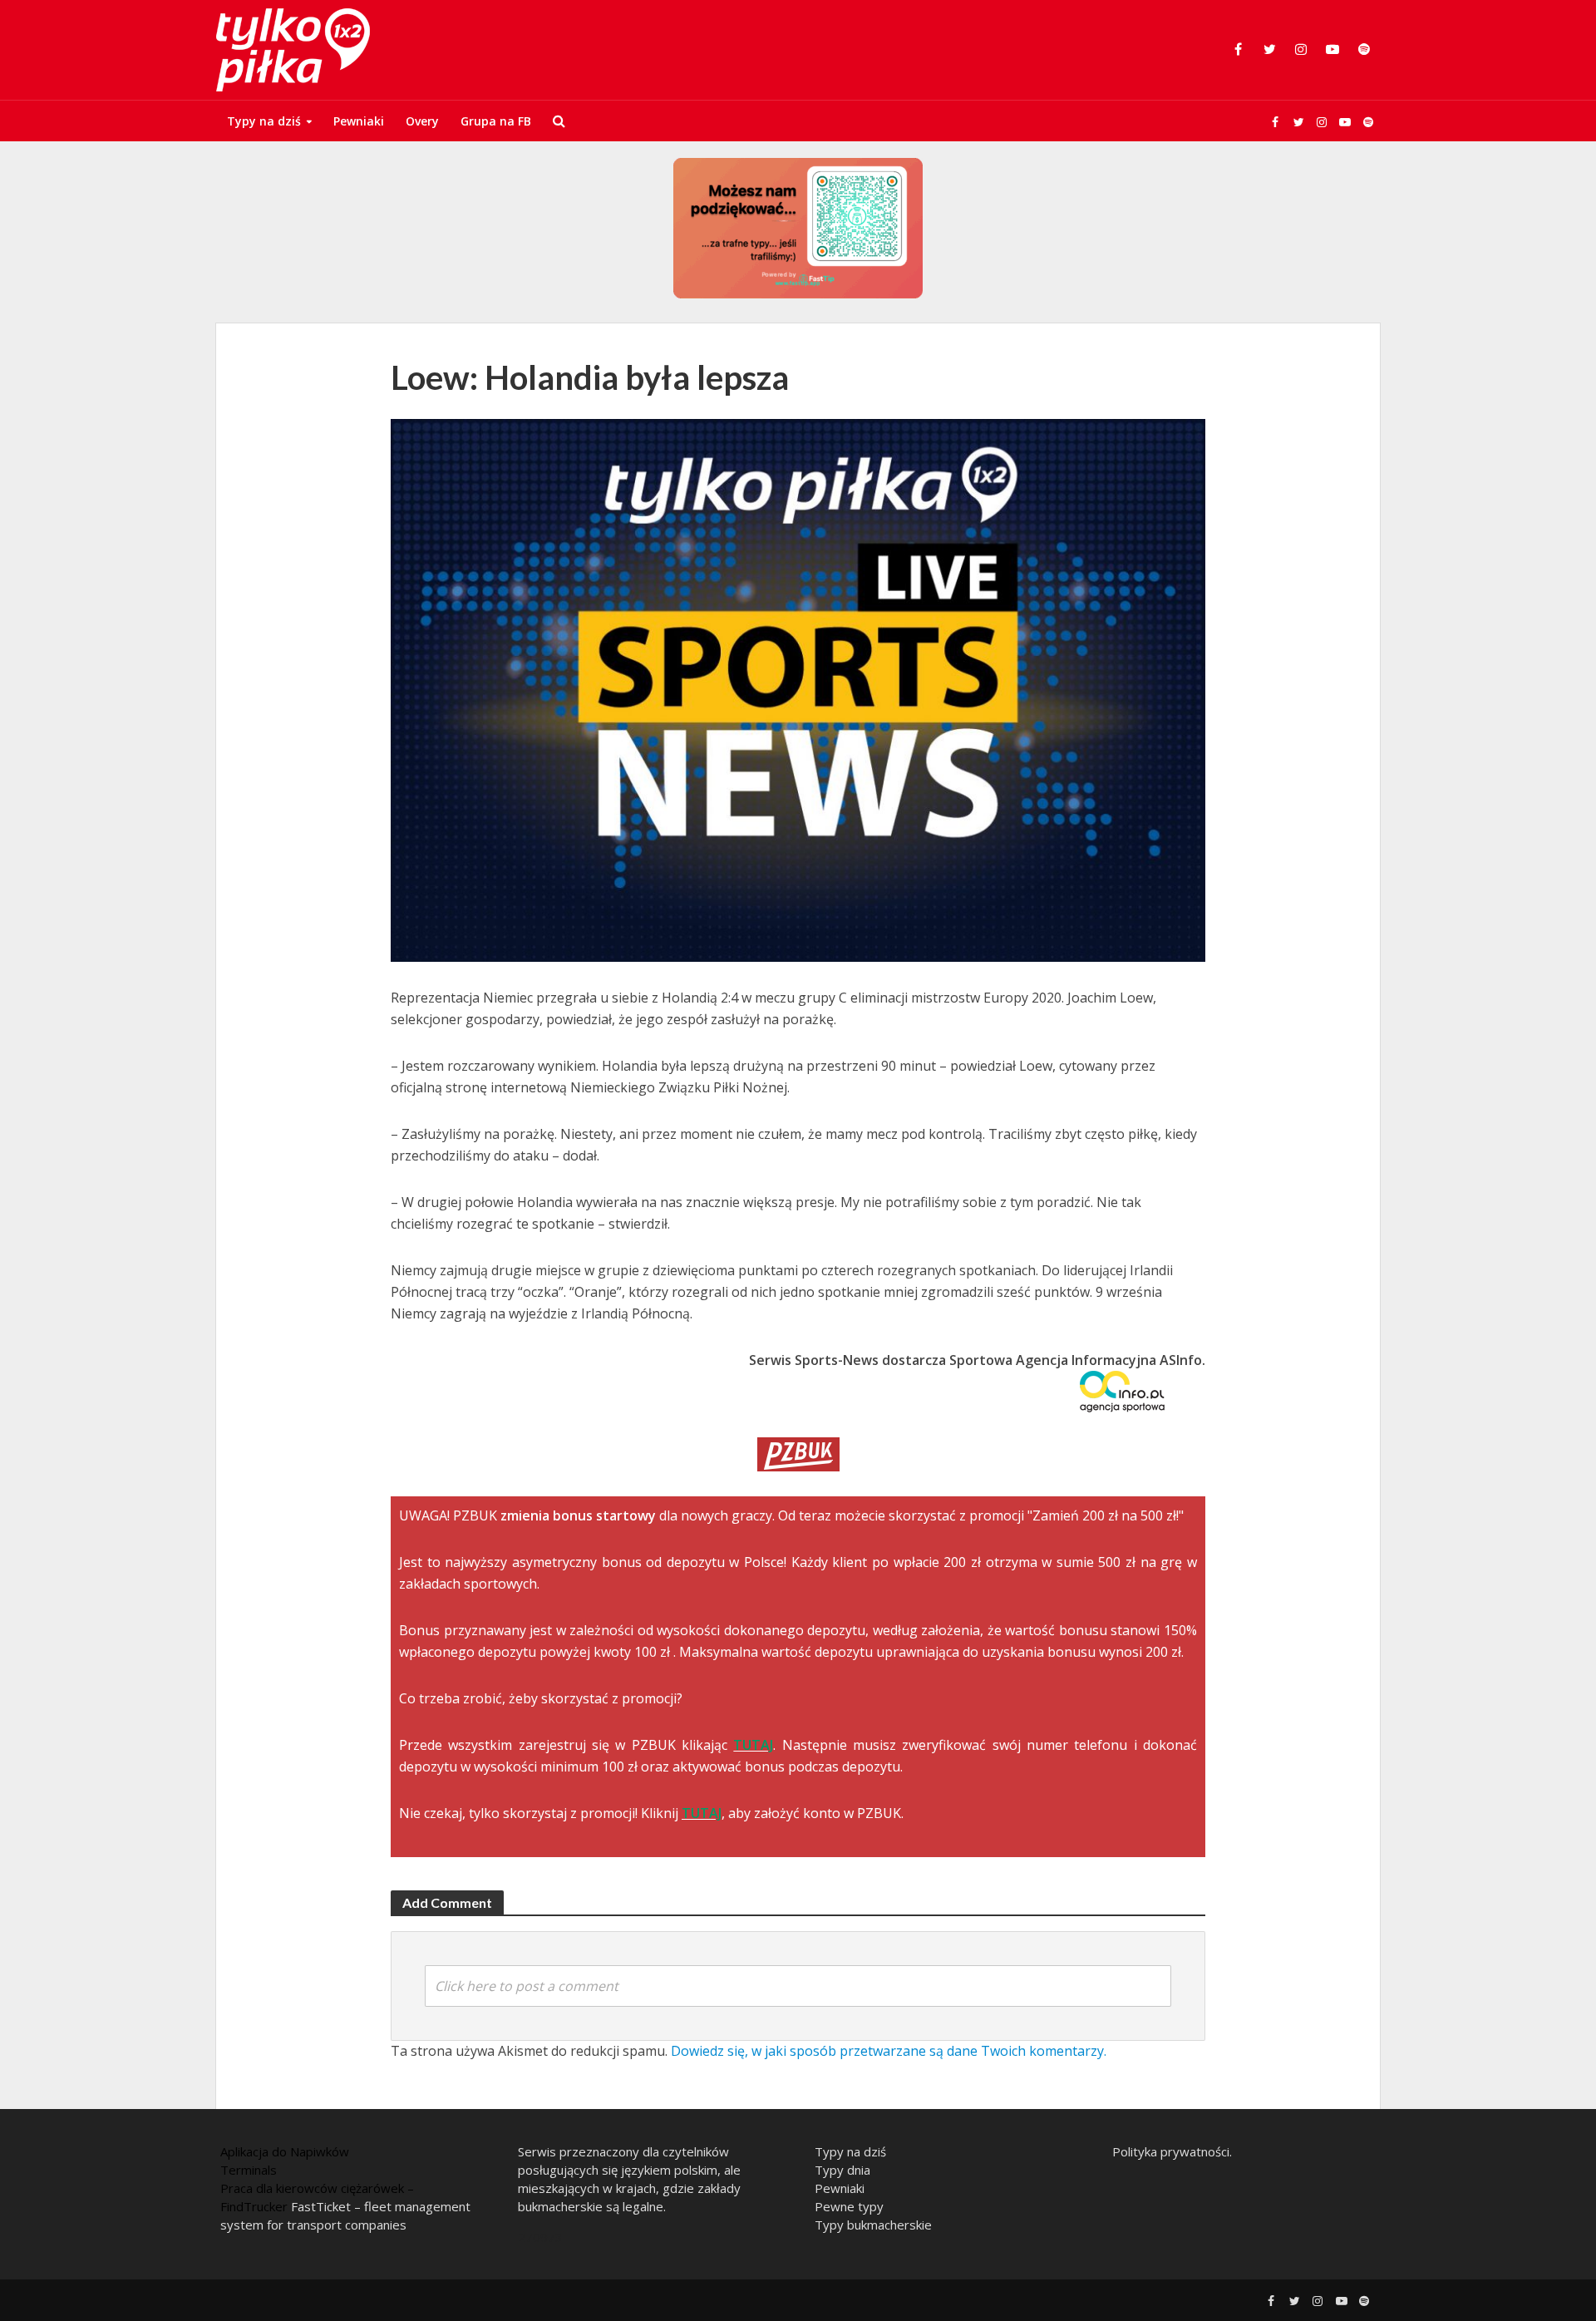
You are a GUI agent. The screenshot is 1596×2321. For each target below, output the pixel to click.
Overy (422, 121)
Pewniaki (359, 121)
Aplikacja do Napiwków (285, 2151)
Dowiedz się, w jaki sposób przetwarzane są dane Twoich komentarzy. (889, 2051)
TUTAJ (753, 1745)
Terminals (249, 2170)
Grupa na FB (496, 121)
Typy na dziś (264, 121)
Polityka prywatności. (1172, 2151)
